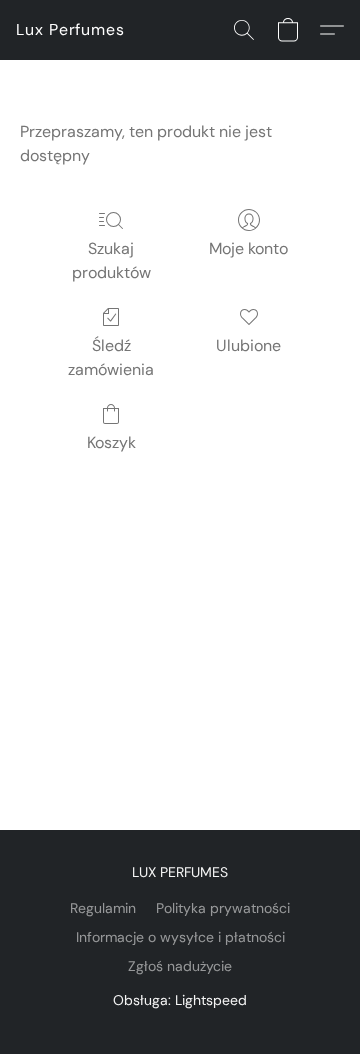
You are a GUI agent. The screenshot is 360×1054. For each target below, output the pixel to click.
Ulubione (248, 345)
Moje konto (248, 248)
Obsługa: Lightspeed (180, 1000)
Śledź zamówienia (111, 357)
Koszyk (111, 442)
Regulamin (103, 908)
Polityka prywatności (223, 908)
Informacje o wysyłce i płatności (180, 937)
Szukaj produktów (111, 260)
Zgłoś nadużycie (180, 966)
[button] (70, 30)
